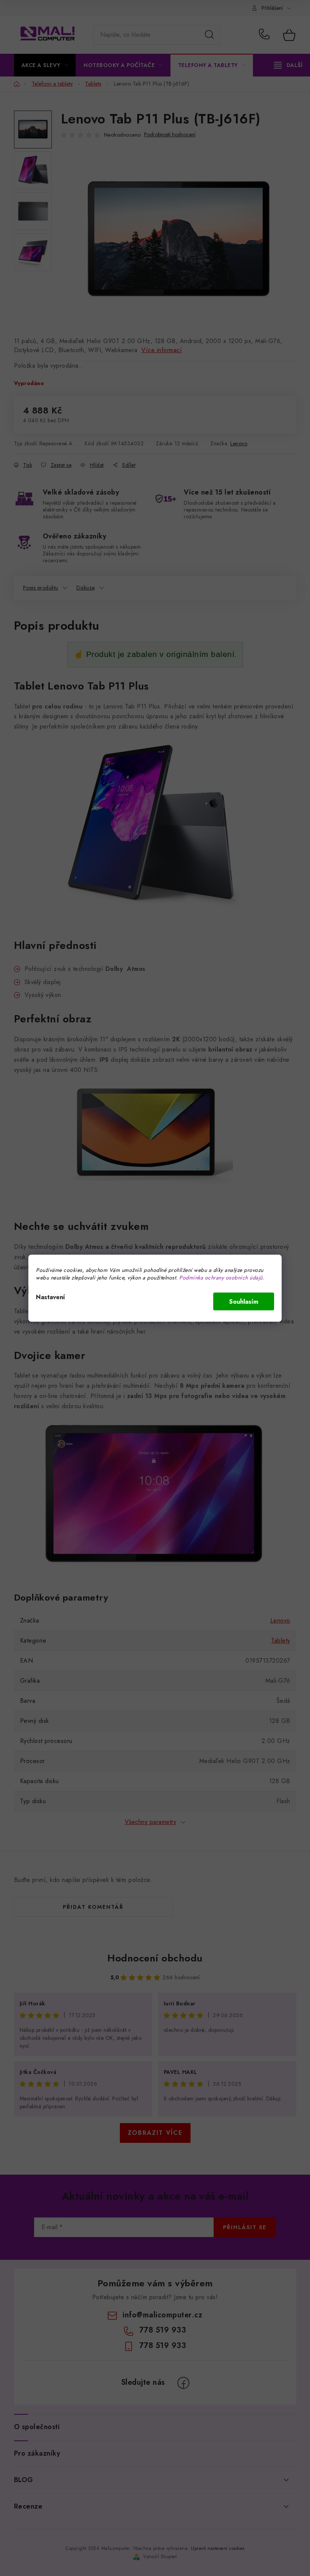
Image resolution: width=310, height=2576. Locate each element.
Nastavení (50, 1297)
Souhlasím (244, 1301)
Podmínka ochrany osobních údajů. (222, 1277)
